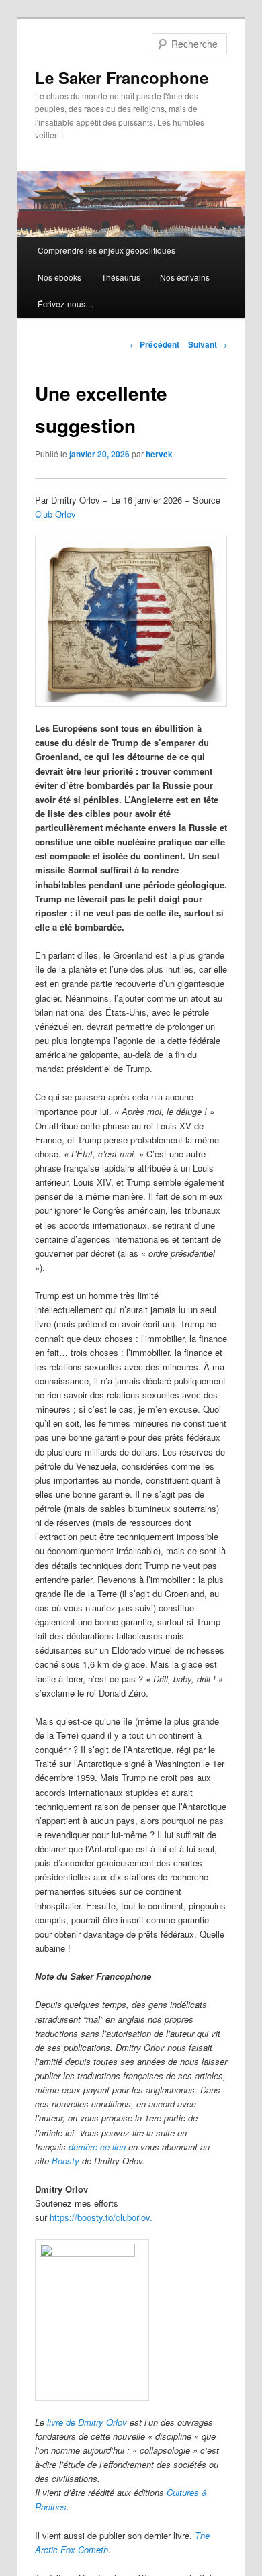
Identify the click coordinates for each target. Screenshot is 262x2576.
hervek (159, 454)
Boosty (65, 2161)
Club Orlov (55, 514)
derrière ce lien (97, 2147)
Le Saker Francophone (122, 77)
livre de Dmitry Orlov (87, 2422)
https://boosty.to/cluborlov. (101, 2217)
